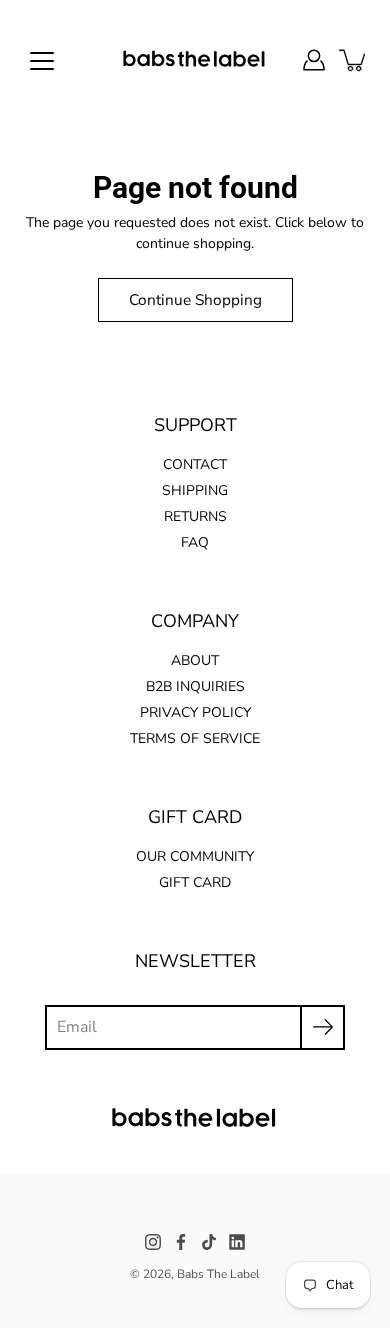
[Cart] (354, 60)
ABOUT (195, 660)
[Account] (314, 60)
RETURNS (195, 516)
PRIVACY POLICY (195, 712)
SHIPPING (195, 490)
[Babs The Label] (195, 60)
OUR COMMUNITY (195, 856)
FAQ (195, 542)
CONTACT (195, 464)
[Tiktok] (209, 1242)
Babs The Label (218, 1274)
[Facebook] (181, 1242)
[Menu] (42, 61)
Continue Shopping (195, 299)
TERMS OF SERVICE (195, 738)
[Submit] (322, 1027)
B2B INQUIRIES (195, 686)
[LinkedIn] (237, 1242)
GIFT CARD (195, 882)
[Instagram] (153, 1242)
